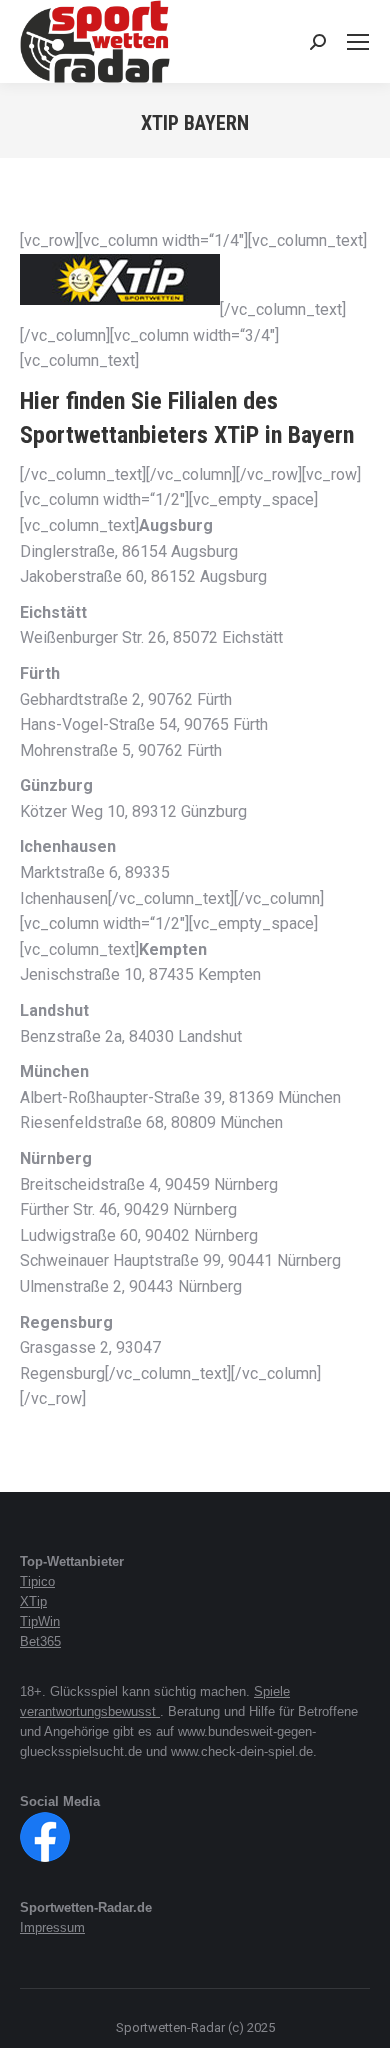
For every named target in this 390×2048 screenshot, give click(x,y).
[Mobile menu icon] (358, 42)
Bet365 (40, 1641)
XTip (33, 1601)
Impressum (52, 1927)
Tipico (37, 1581)
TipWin (40, 1621)
